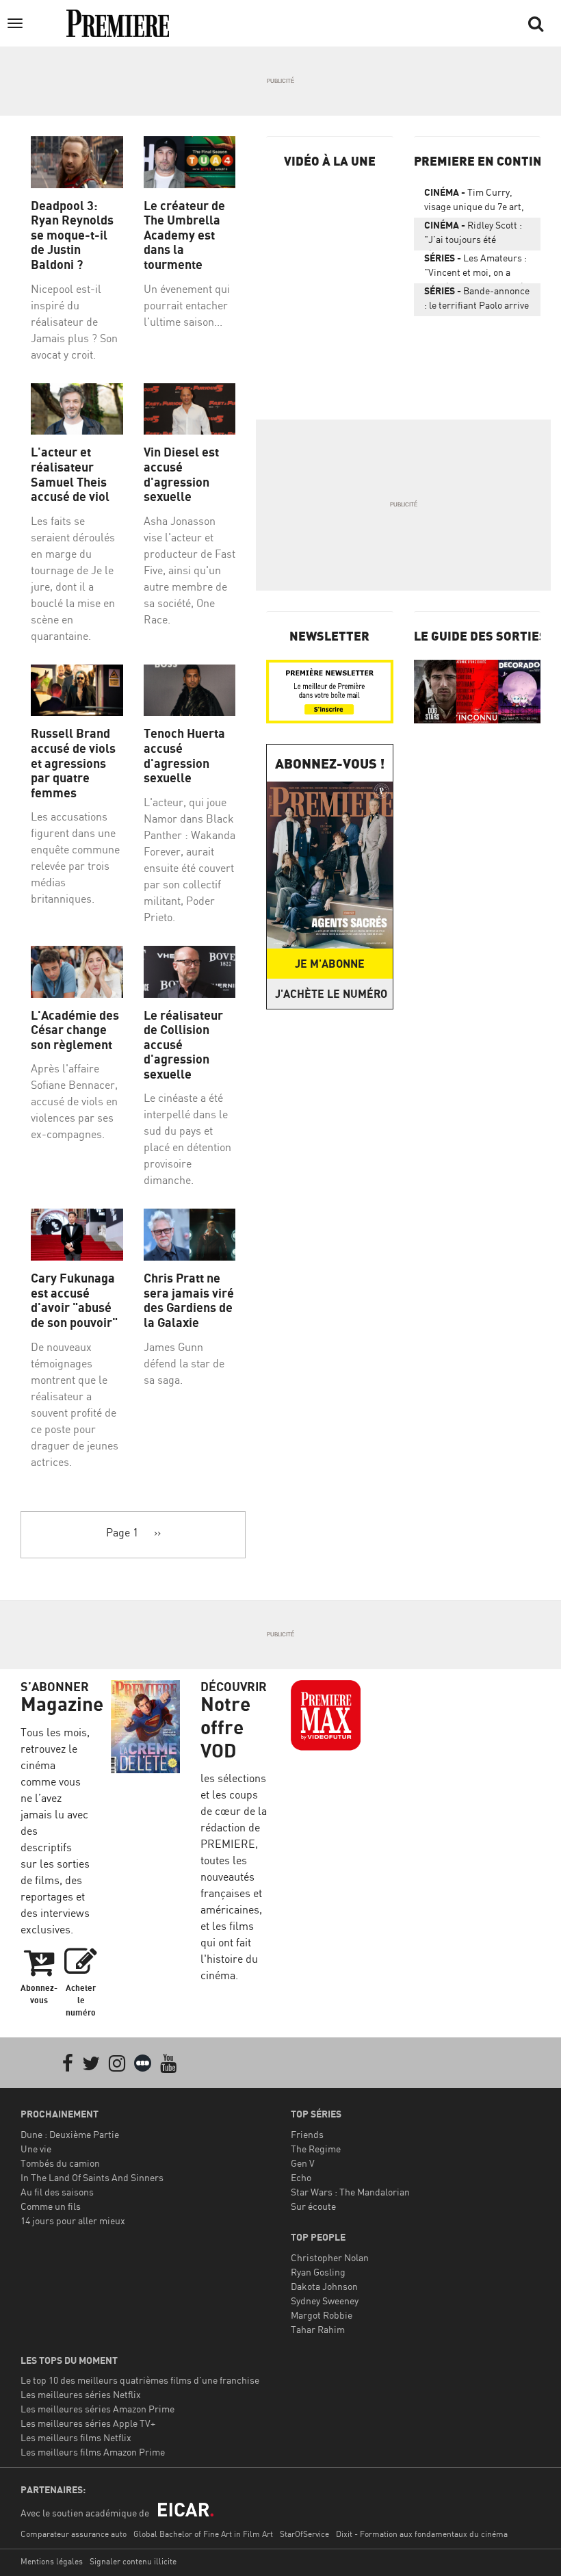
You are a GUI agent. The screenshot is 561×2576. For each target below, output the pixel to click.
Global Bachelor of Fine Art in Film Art (203, 2534)
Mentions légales (52, 2561)
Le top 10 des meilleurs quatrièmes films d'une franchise (140, 2380)
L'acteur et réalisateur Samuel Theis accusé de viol (70, 474)
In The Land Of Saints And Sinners (92, 2177)
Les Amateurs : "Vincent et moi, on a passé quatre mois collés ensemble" (476, 268)
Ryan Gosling (318, 2272)
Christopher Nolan (330, 2257)
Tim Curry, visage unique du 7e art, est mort (474, 202)
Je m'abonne (330, 964)
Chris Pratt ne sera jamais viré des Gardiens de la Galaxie (189, 1300)
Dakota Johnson (324, 2286)
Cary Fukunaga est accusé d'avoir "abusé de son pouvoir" (74, 1300)
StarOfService (304, 2534)
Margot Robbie (322, 2315)
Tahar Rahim (318, 2329)
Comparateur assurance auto (74, 2534)
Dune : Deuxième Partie (70, 2134)
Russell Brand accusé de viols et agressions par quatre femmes (73, 763)
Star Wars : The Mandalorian (350, 2192)
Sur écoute (313, 2206)
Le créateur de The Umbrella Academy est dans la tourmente (184, 235)
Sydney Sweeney (325, 2301)
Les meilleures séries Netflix (81, 2394)
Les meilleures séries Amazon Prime (97, 2409)
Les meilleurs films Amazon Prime (93, 2452)
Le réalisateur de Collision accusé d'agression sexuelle (183, 1045)
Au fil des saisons (57, 2192)
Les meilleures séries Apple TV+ (88, 2423)
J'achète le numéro (331, 994)
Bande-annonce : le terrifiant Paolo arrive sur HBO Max (477, 300)
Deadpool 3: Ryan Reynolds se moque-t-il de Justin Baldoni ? (72, 235)
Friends (307, 2134)
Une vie (36, 2149)
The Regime (316, 2149)
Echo (301, 2177)
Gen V (303, 2163)
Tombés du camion (60, 2163)
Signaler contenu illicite (133, 2561)
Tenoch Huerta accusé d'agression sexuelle (184, 756)
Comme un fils (51, 2206)
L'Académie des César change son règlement (75, 1030)
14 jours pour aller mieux (73, 2220)
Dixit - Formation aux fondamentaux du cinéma (422, 2534)
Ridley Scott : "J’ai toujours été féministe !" (473, 235)
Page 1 (122, 1532)
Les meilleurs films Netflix (76, 2437)
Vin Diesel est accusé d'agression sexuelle (181, 474)
